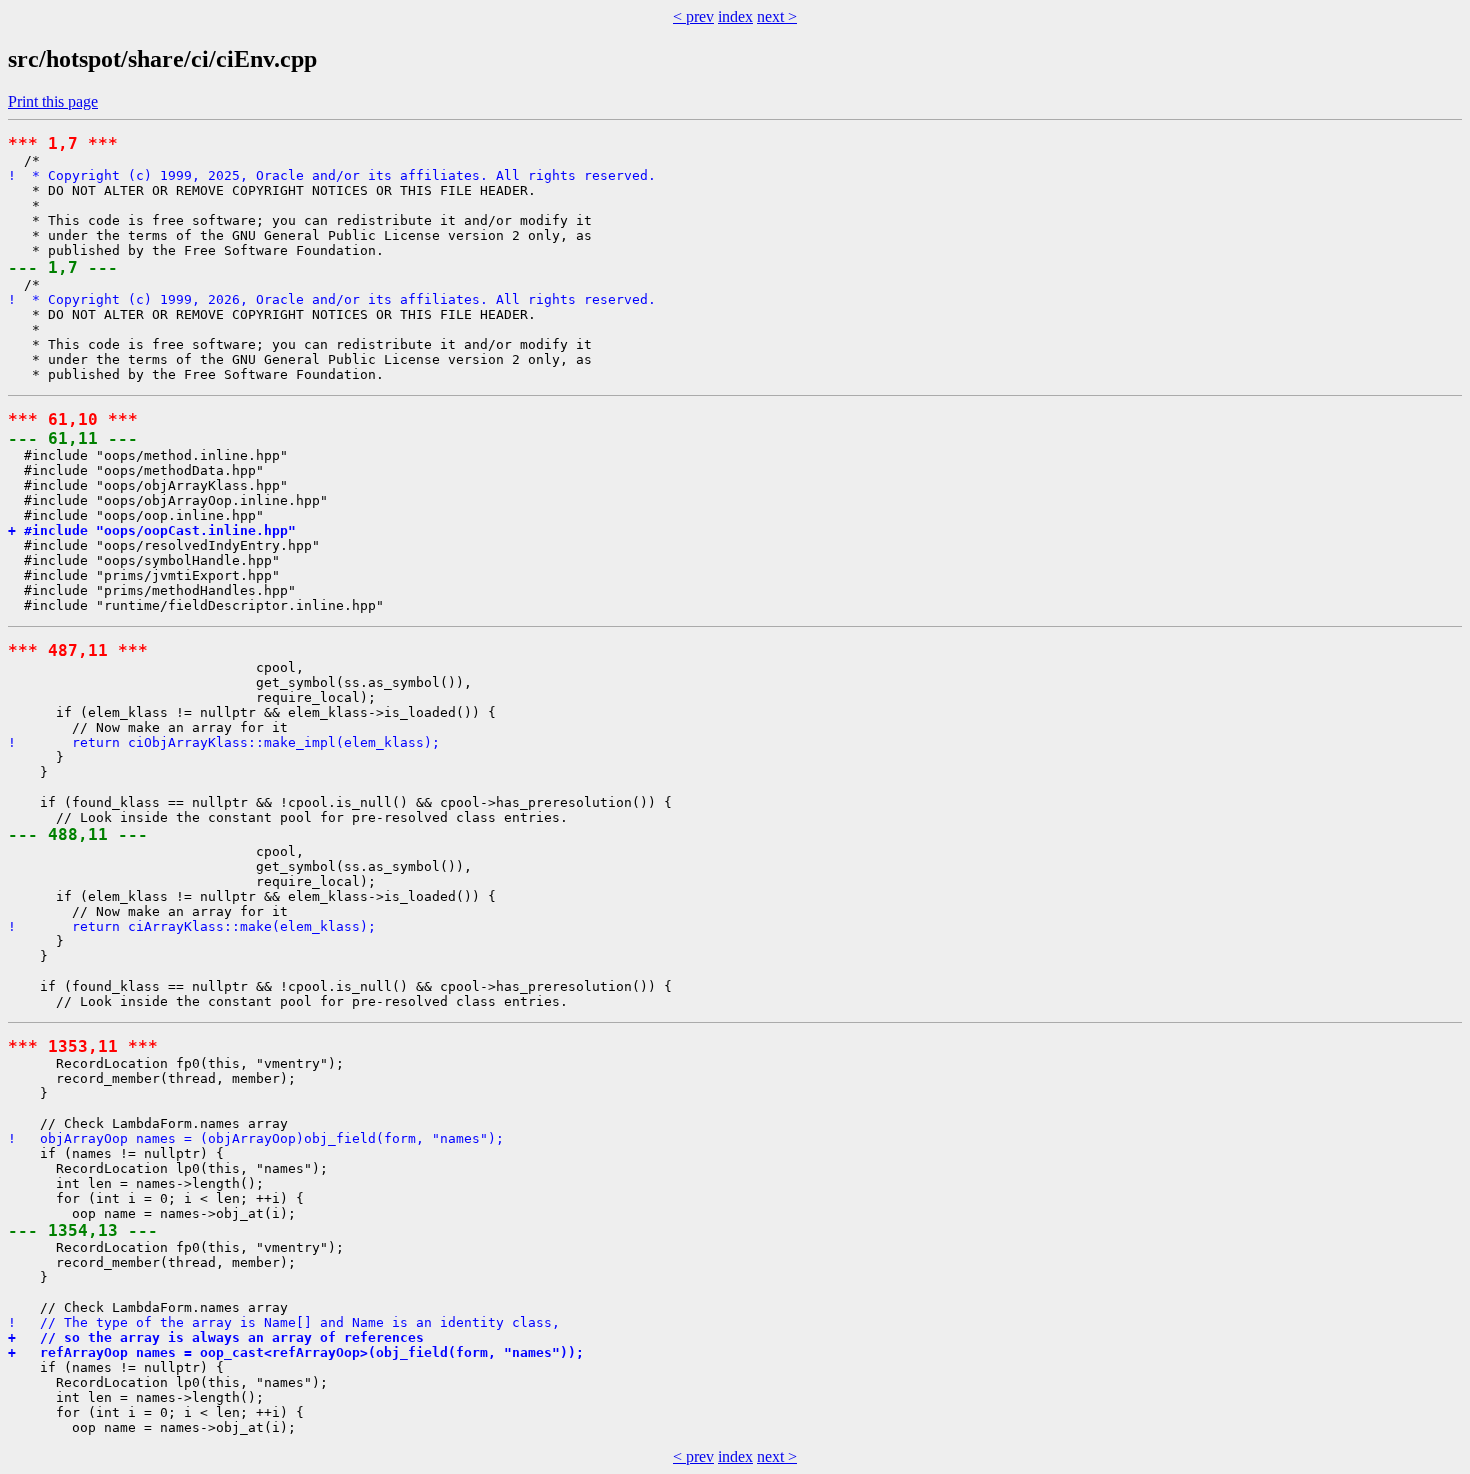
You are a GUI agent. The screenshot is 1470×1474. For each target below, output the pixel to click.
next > (777, 16)
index (735, 16)
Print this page (53, 101)
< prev (693, 16)
